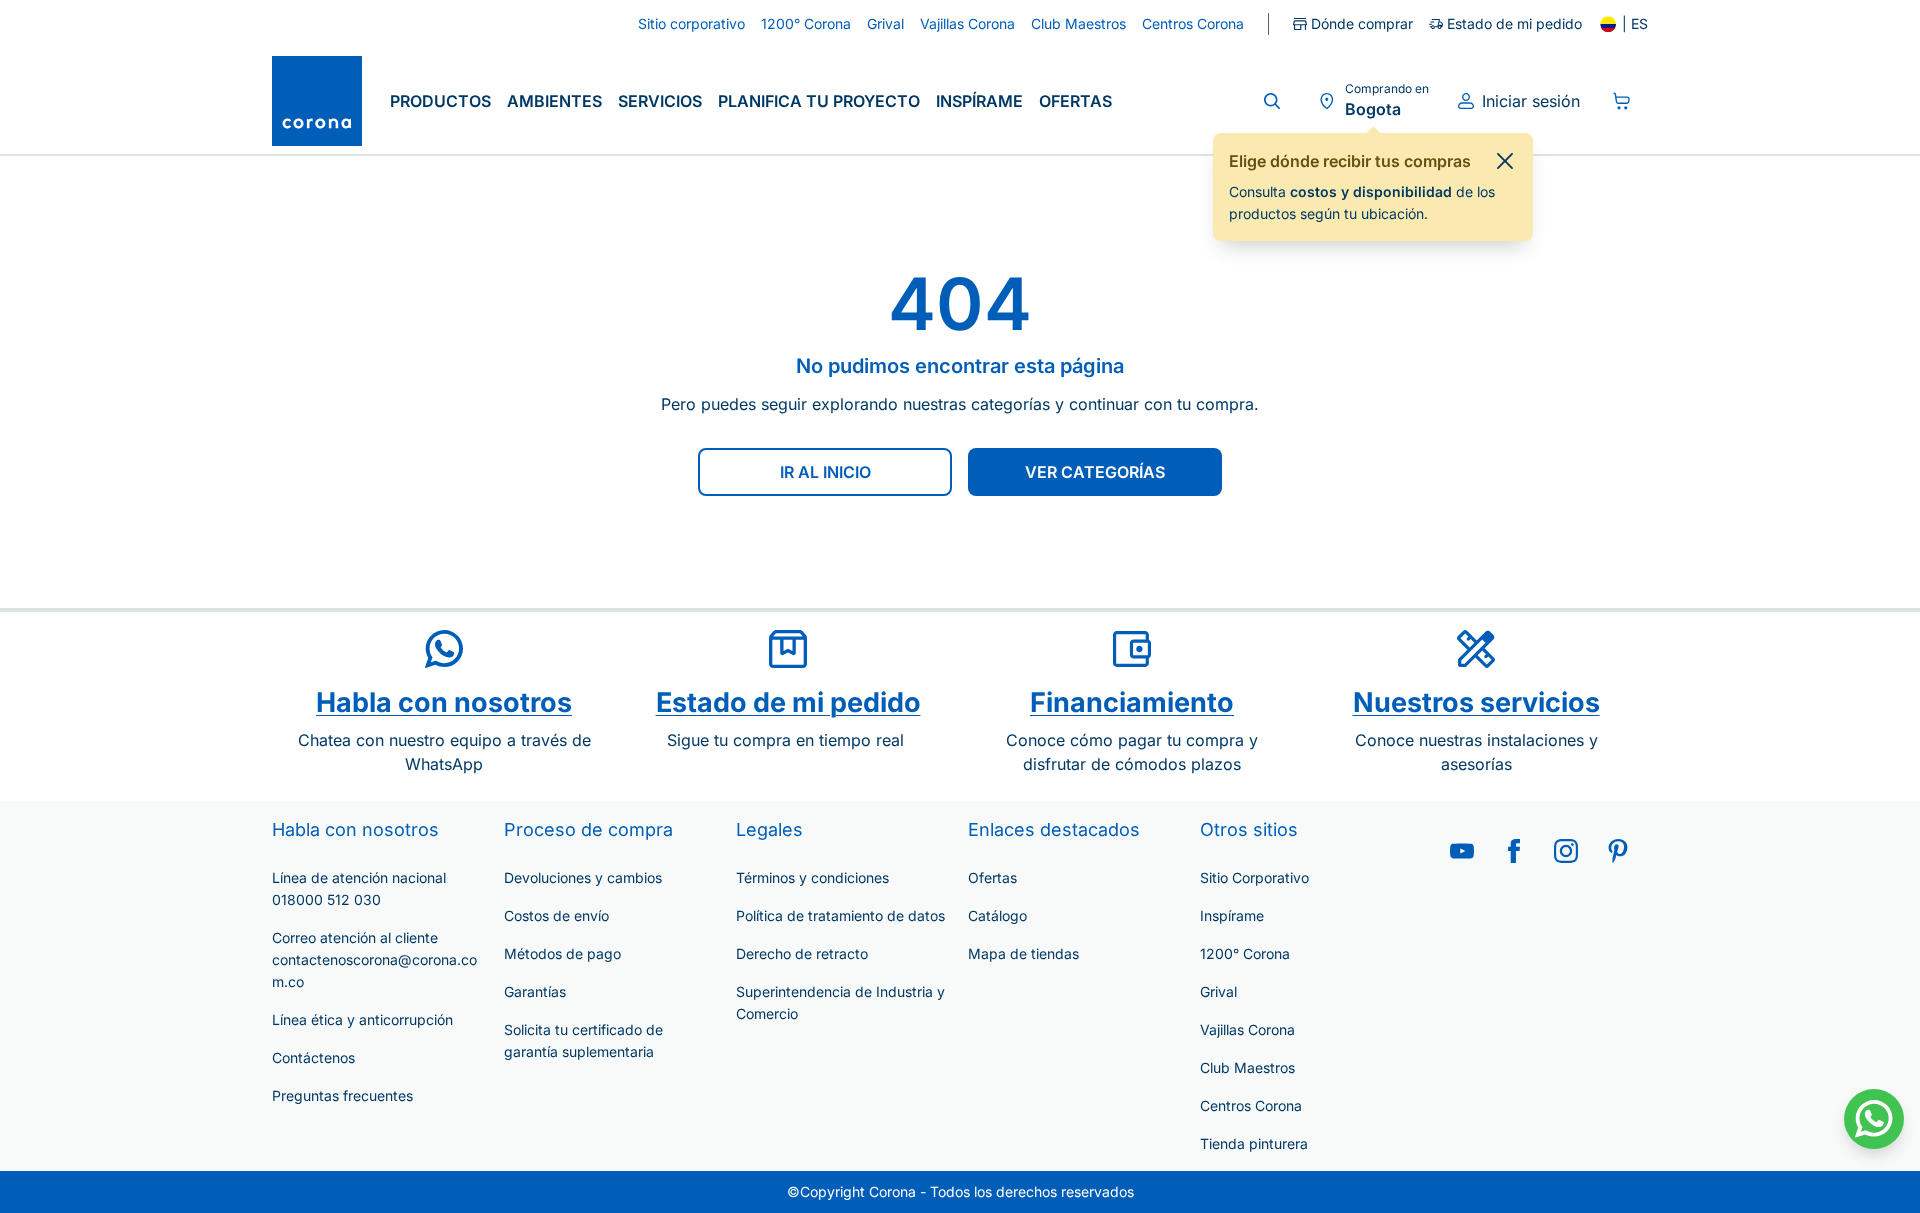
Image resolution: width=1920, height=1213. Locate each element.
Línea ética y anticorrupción (362, 1019)
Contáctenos (313, 1057)
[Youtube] (1462, 851)
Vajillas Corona (1247, 1029)
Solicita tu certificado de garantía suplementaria (583, 1040)
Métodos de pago (562, 953)
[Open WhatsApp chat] (1874, 1119)
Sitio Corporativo (1254, 877)
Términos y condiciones (812, 877)
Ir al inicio (825, 472)
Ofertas (1075, 101)
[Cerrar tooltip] (1505, 161)
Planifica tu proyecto (819, 101)
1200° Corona (1245, 953)
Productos (440, 101)
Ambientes (554, 101)
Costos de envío (556, 915)
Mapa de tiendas (1023, 953)
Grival (1218, 991)
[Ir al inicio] (317, 101)
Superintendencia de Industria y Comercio (840, 1002)
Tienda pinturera (1254, 1143)
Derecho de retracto (802, 953)
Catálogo (997, 915)
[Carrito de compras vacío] (1622, 101)
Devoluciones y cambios (583, 877)
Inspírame (979, 101)
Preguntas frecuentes (342, 1095)
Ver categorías (1095, 472)
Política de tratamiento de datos (840, 915)
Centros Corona (1251, 1105)
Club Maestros (1247, 1067)
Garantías (535, 991)
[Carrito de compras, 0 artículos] (1622, 101)
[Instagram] (1566, 851)
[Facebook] (1514, 851)
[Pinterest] (1618, 851)
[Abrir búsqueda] (1272, 101)
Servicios (660, 101)
